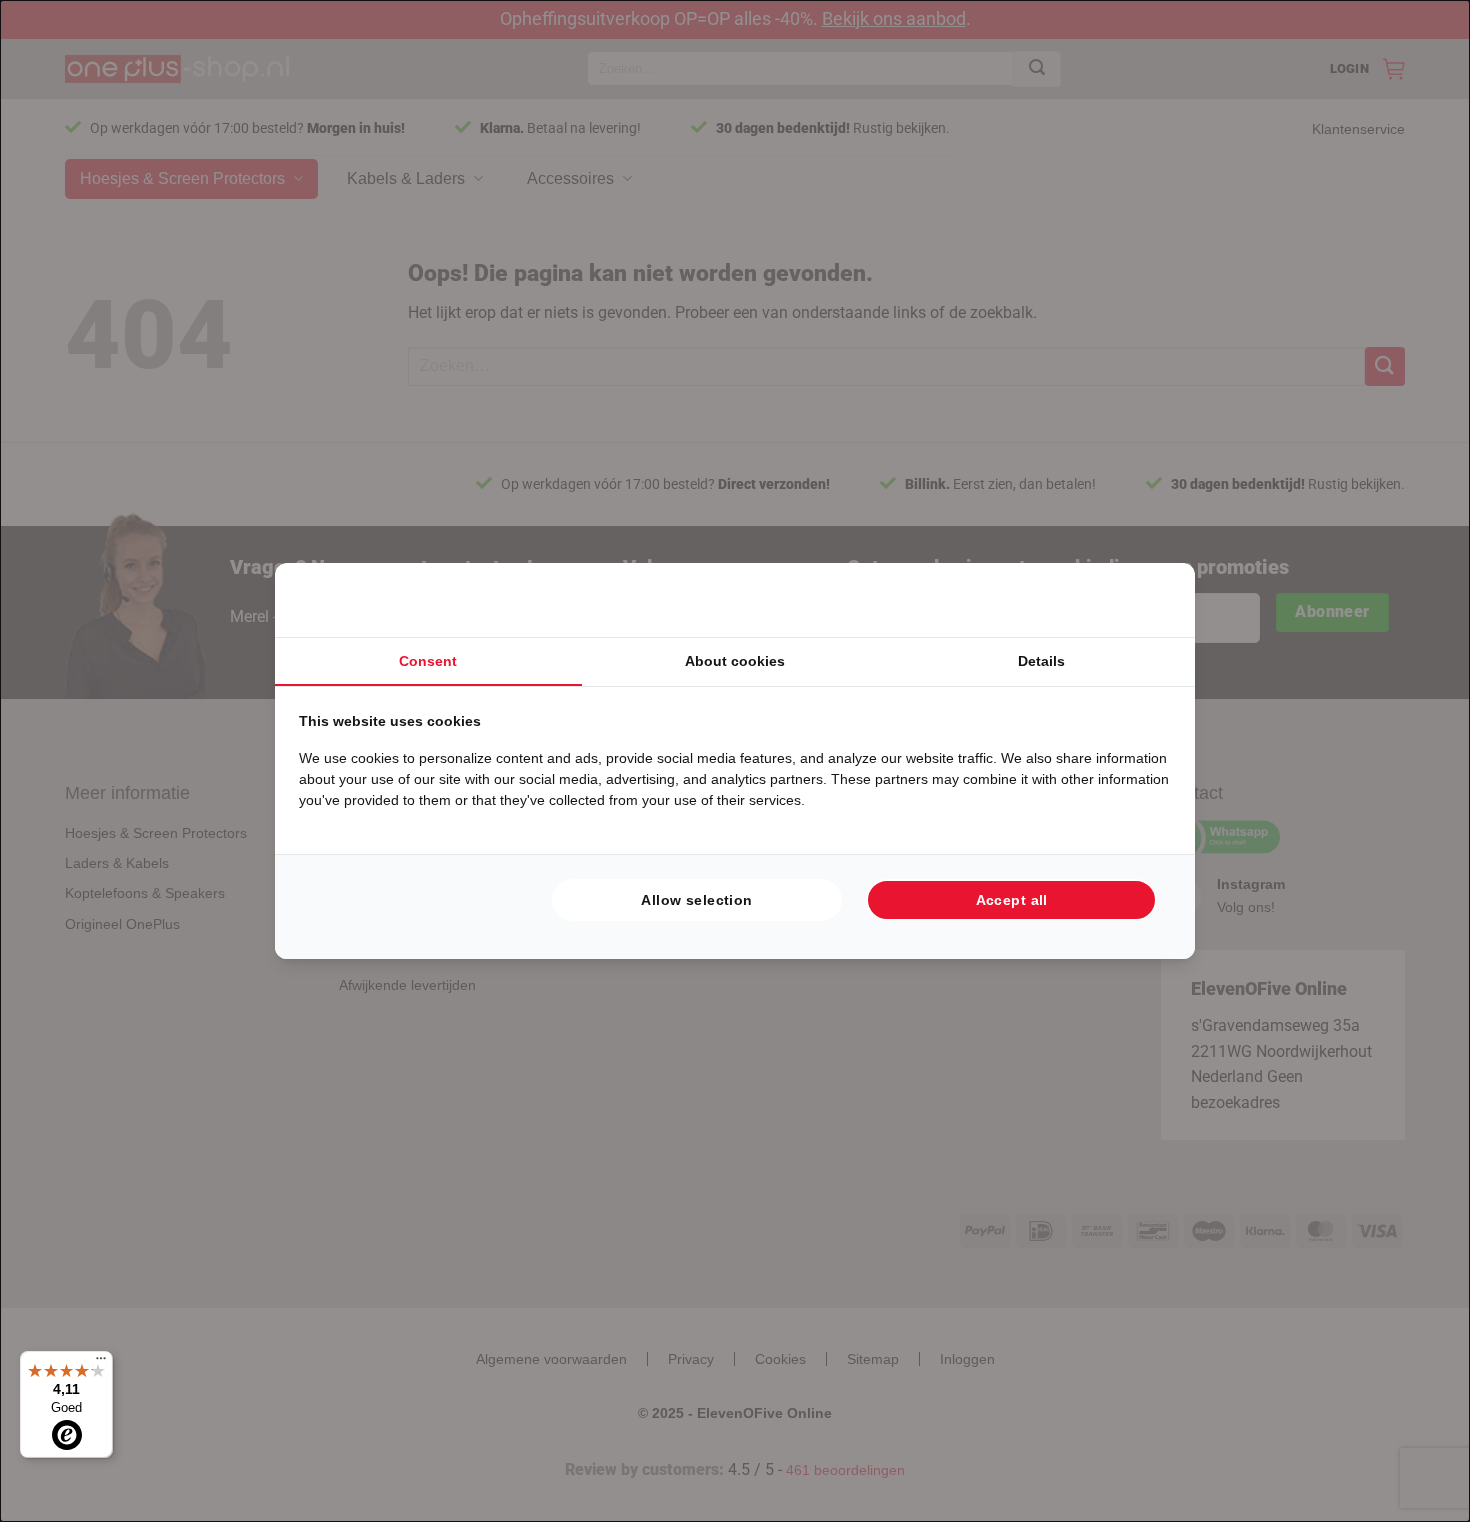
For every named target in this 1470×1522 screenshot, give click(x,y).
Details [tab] (1041, 661)
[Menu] (101, 1363)
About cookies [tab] (735, 661)
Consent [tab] (428, 661)
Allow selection (696, 900)
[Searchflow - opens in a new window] (1146, 600)
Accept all (1012, 900)
